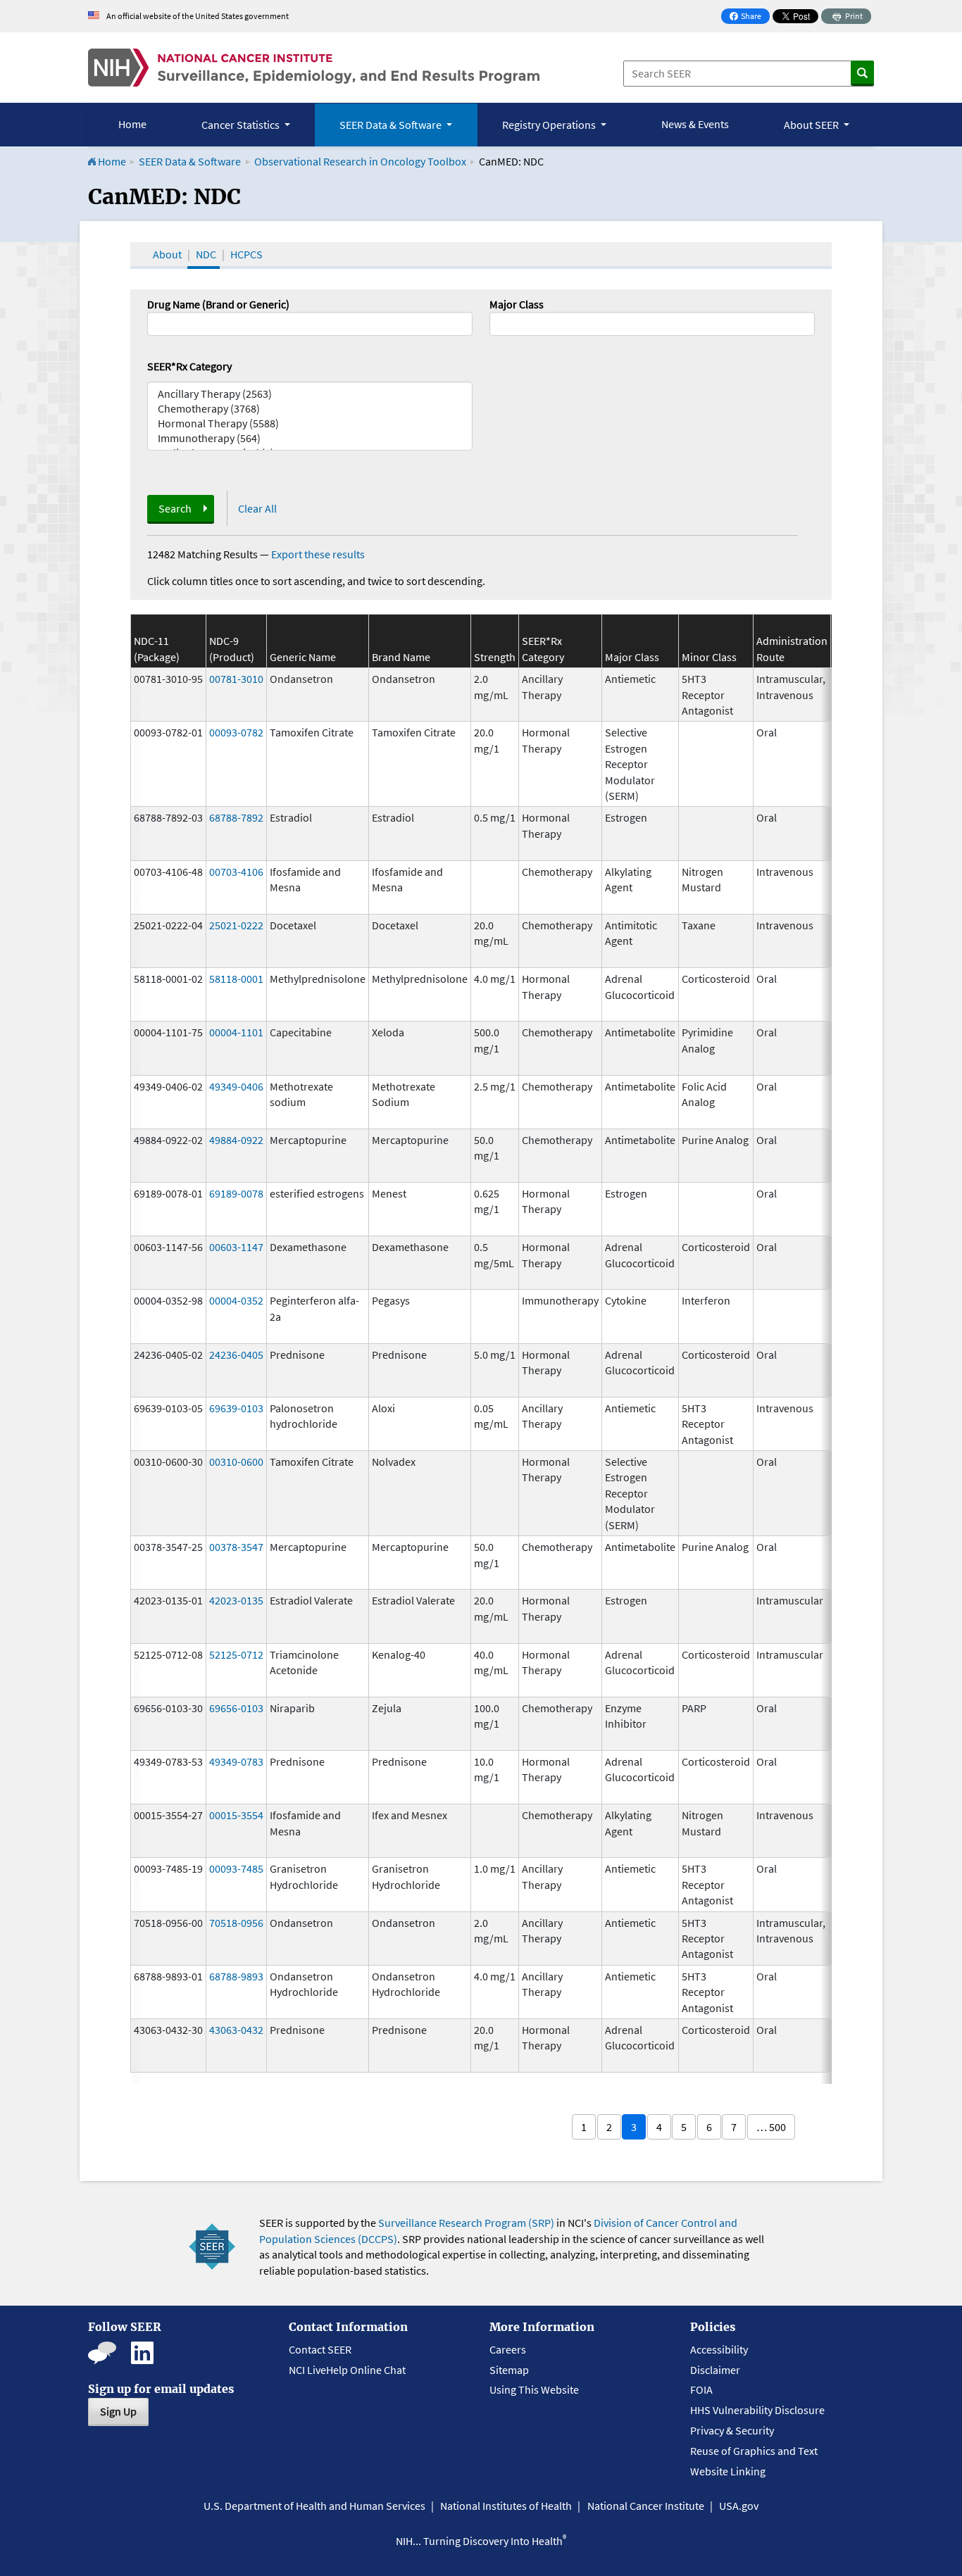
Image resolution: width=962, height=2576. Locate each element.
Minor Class (709, 657)
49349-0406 (236, 1086)
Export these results (318, 554)
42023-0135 (236, 1600)
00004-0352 (236, 1300)
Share (749, 17)
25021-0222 (236, 925)
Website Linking (728, 2471)
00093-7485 (236, 1868)
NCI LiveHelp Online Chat (347, 2370)
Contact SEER (320, 2349)
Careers (508, 2349)
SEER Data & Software (190, 161)
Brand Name (401, 657)
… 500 (771, 2127)
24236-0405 (236, 1355)
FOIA (701, 2389)
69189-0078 (236, 1193)
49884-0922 (236, 1140)
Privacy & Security (732, 2430)
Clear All (257, 508)
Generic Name (303, 657)
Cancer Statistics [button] (242, 125)
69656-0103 (236, 1708)
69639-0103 (236, 1408)
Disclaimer (715, 2370)
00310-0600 (236, 1462)
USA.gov (739, 2506)
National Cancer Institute (646, 2506)
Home (132, 124)
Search (175, 508)
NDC (206, 254)
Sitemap (509, 2370)
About (167, 254)
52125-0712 (236, 1654)
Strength (495, 657)
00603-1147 (236, 1247)
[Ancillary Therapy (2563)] (310, 394)
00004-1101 (236, 1032)
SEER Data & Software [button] (392, 125)
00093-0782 (236, 732)
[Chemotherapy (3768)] (310, 409)
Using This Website (534, 2389)
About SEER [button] (812, 125)
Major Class (517, 304)
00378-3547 (236, 1547)
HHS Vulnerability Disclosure (757, 2410)
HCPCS (246, 254)
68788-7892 (236, 817)
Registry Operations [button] (550, 125)
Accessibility (719, 2349)
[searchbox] (498, 322)
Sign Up (118, 2411)
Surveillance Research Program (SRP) (466, 2223)
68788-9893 (236, 1976)
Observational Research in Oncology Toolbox (360, 161)
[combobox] (652, 324)
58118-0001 (236, 979)
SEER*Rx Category (189, 366)
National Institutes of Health (506, 2506)
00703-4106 (236, 872)
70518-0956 (236, 1923)
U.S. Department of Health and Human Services (314, 2506)
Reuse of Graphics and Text (754, 2451)
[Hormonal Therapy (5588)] (310, 423)
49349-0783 (236, 1761)
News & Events (695, 124)
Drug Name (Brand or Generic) (218, 304)
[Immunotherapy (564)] (310, 438)
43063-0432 (236, 2030)
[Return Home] (314, 68)
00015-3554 (236, 1815)
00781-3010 (236, 679)
